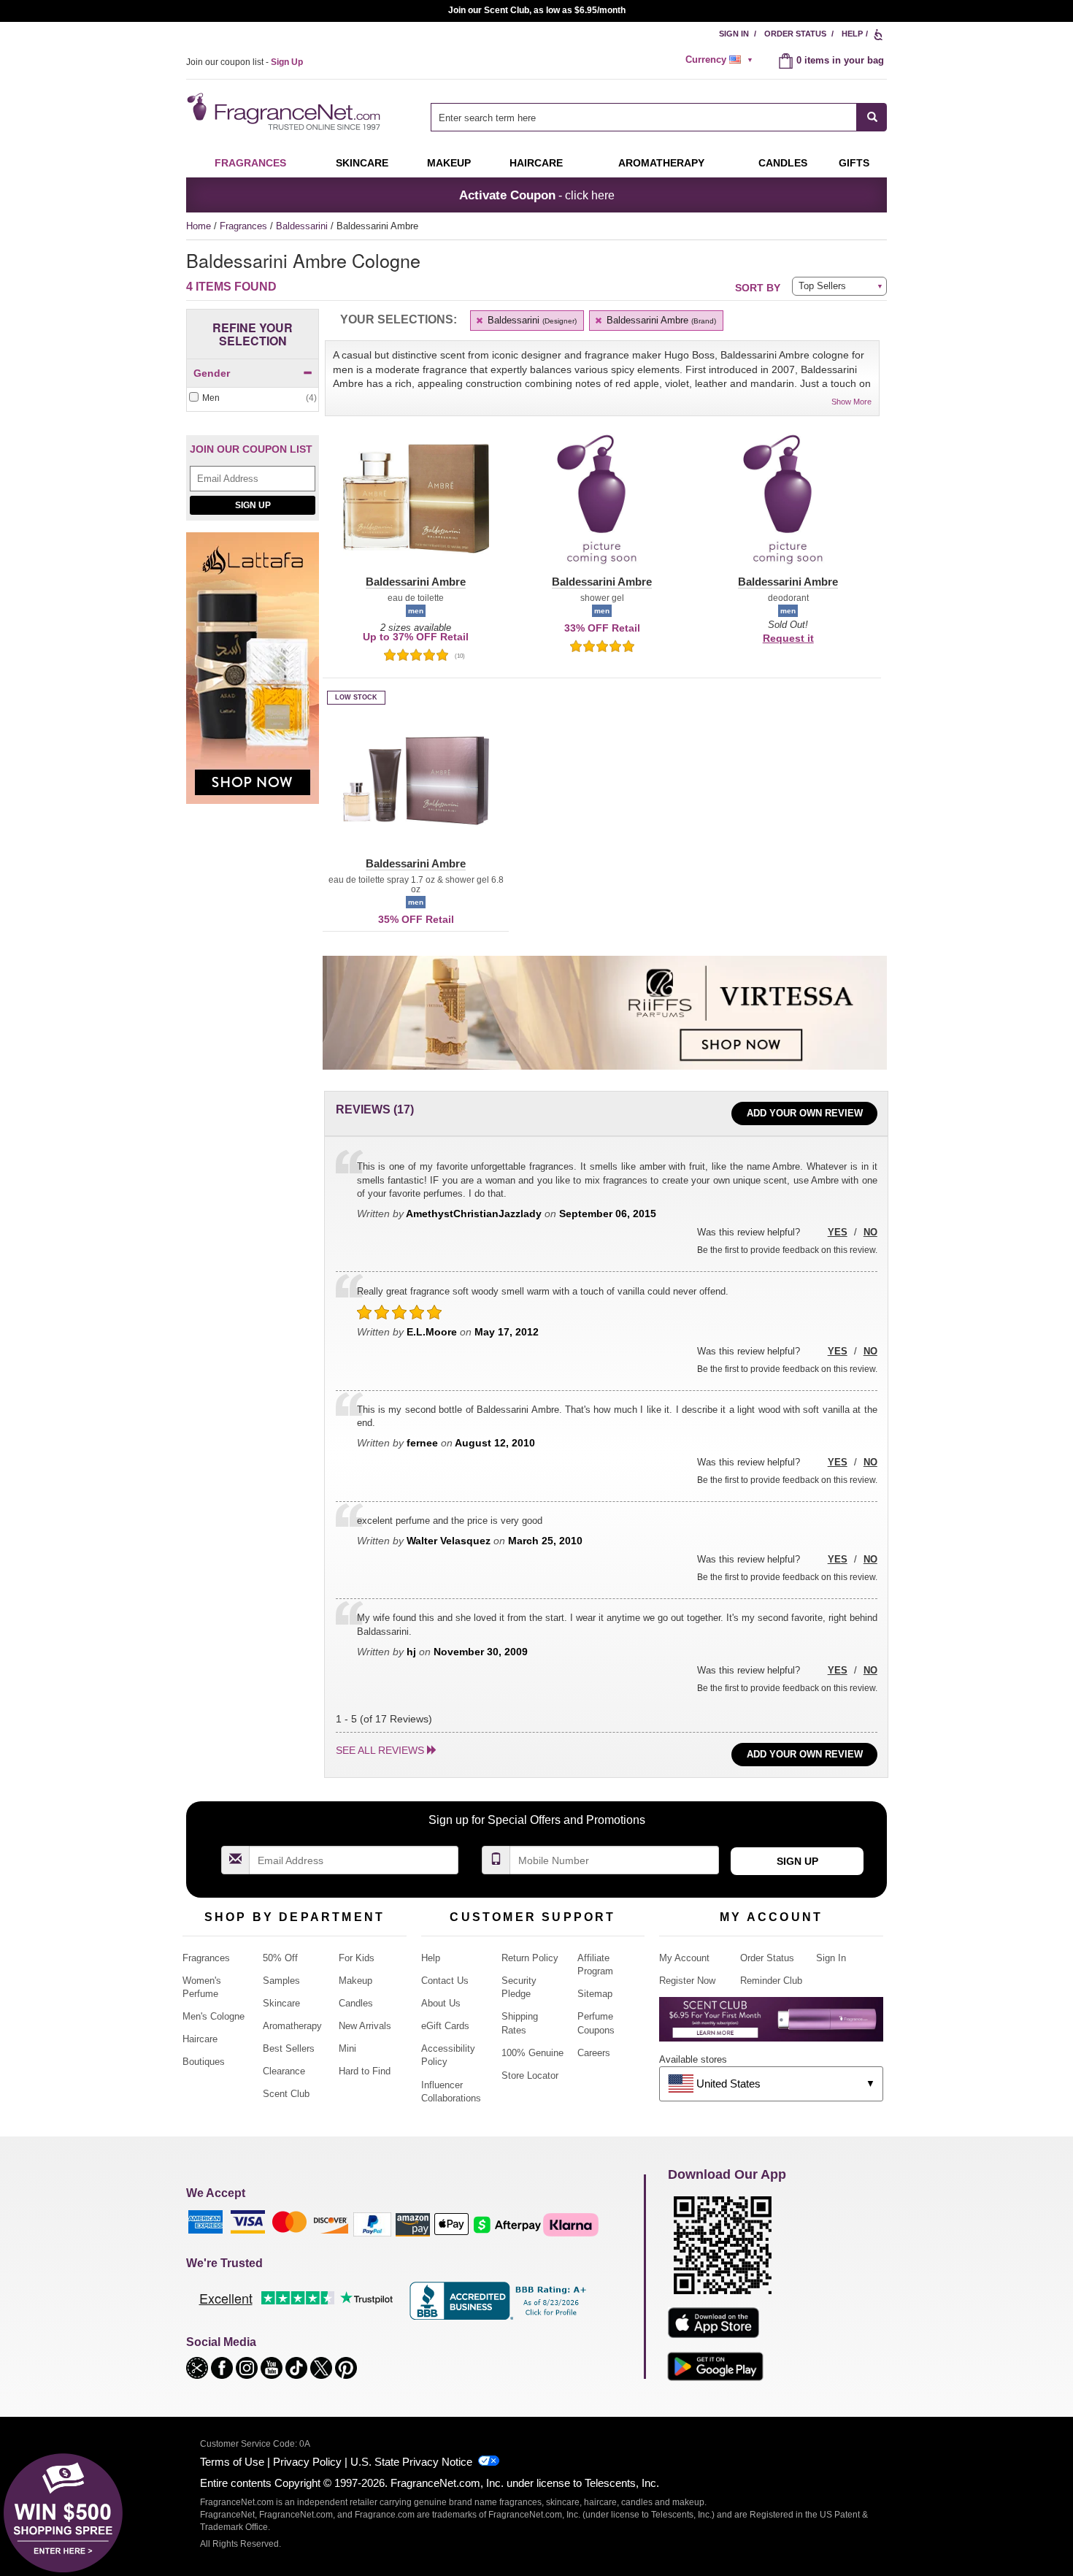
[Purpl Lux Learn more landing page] (771, 2024)
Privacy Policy (307, 2462)
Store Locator (530, 2075)
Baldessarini (303, 226)
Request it (788, 638)
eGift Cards (445, 2026)
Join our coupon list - (245, 62)
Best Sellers (289, 2048)
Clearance (284, 2071)
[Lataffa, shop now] (253, 676)
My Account (684, 1958)
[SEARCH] (872, 117)
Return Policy (530, 1958)
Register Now (687, 1981)
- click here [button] (537, 195)
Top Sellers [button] (822, 286)
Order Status (795, 34)
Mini (347, 2048)
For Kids (357, 1958)
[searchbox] (644, 117)
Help (852, 34)
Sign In (734, 34)
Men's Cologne (214, 2016)
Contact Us (445, 1981)
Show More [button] (851, 402)
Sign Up (253, 505)
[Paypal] (372, 2224)
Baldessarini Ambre (660, 320)
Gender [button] (212, 373)
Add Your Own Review (805, 1113)
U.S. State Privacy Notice (411, 2462)
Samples (281, 1981)
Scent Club (286, 2094)
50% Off (280, 1958)
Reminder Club (771, 1981)
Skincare (362, 163)
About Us (441, 2003)
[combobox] (659, 117)
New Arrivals (365, 2026)
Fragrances (250, 163)
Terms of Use (232, 2462)
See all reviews (380, 1750)
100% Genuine (532, 2053)
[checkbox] (253, 398)
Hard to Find (365, 2071)
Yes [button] (838, 1232)
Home (199, 226)
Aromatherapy (292, 2026)
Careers (594, 2053)
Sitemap (595, 1994)
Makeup (449, 163)
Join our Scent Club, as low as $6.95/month (537, 10)
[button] (416, 507)
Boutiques (204, 2062)
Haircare (536, 163)
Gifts (854, 163)
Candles (356, 2003)
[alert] (721, 60)
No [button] (870, 1232)
